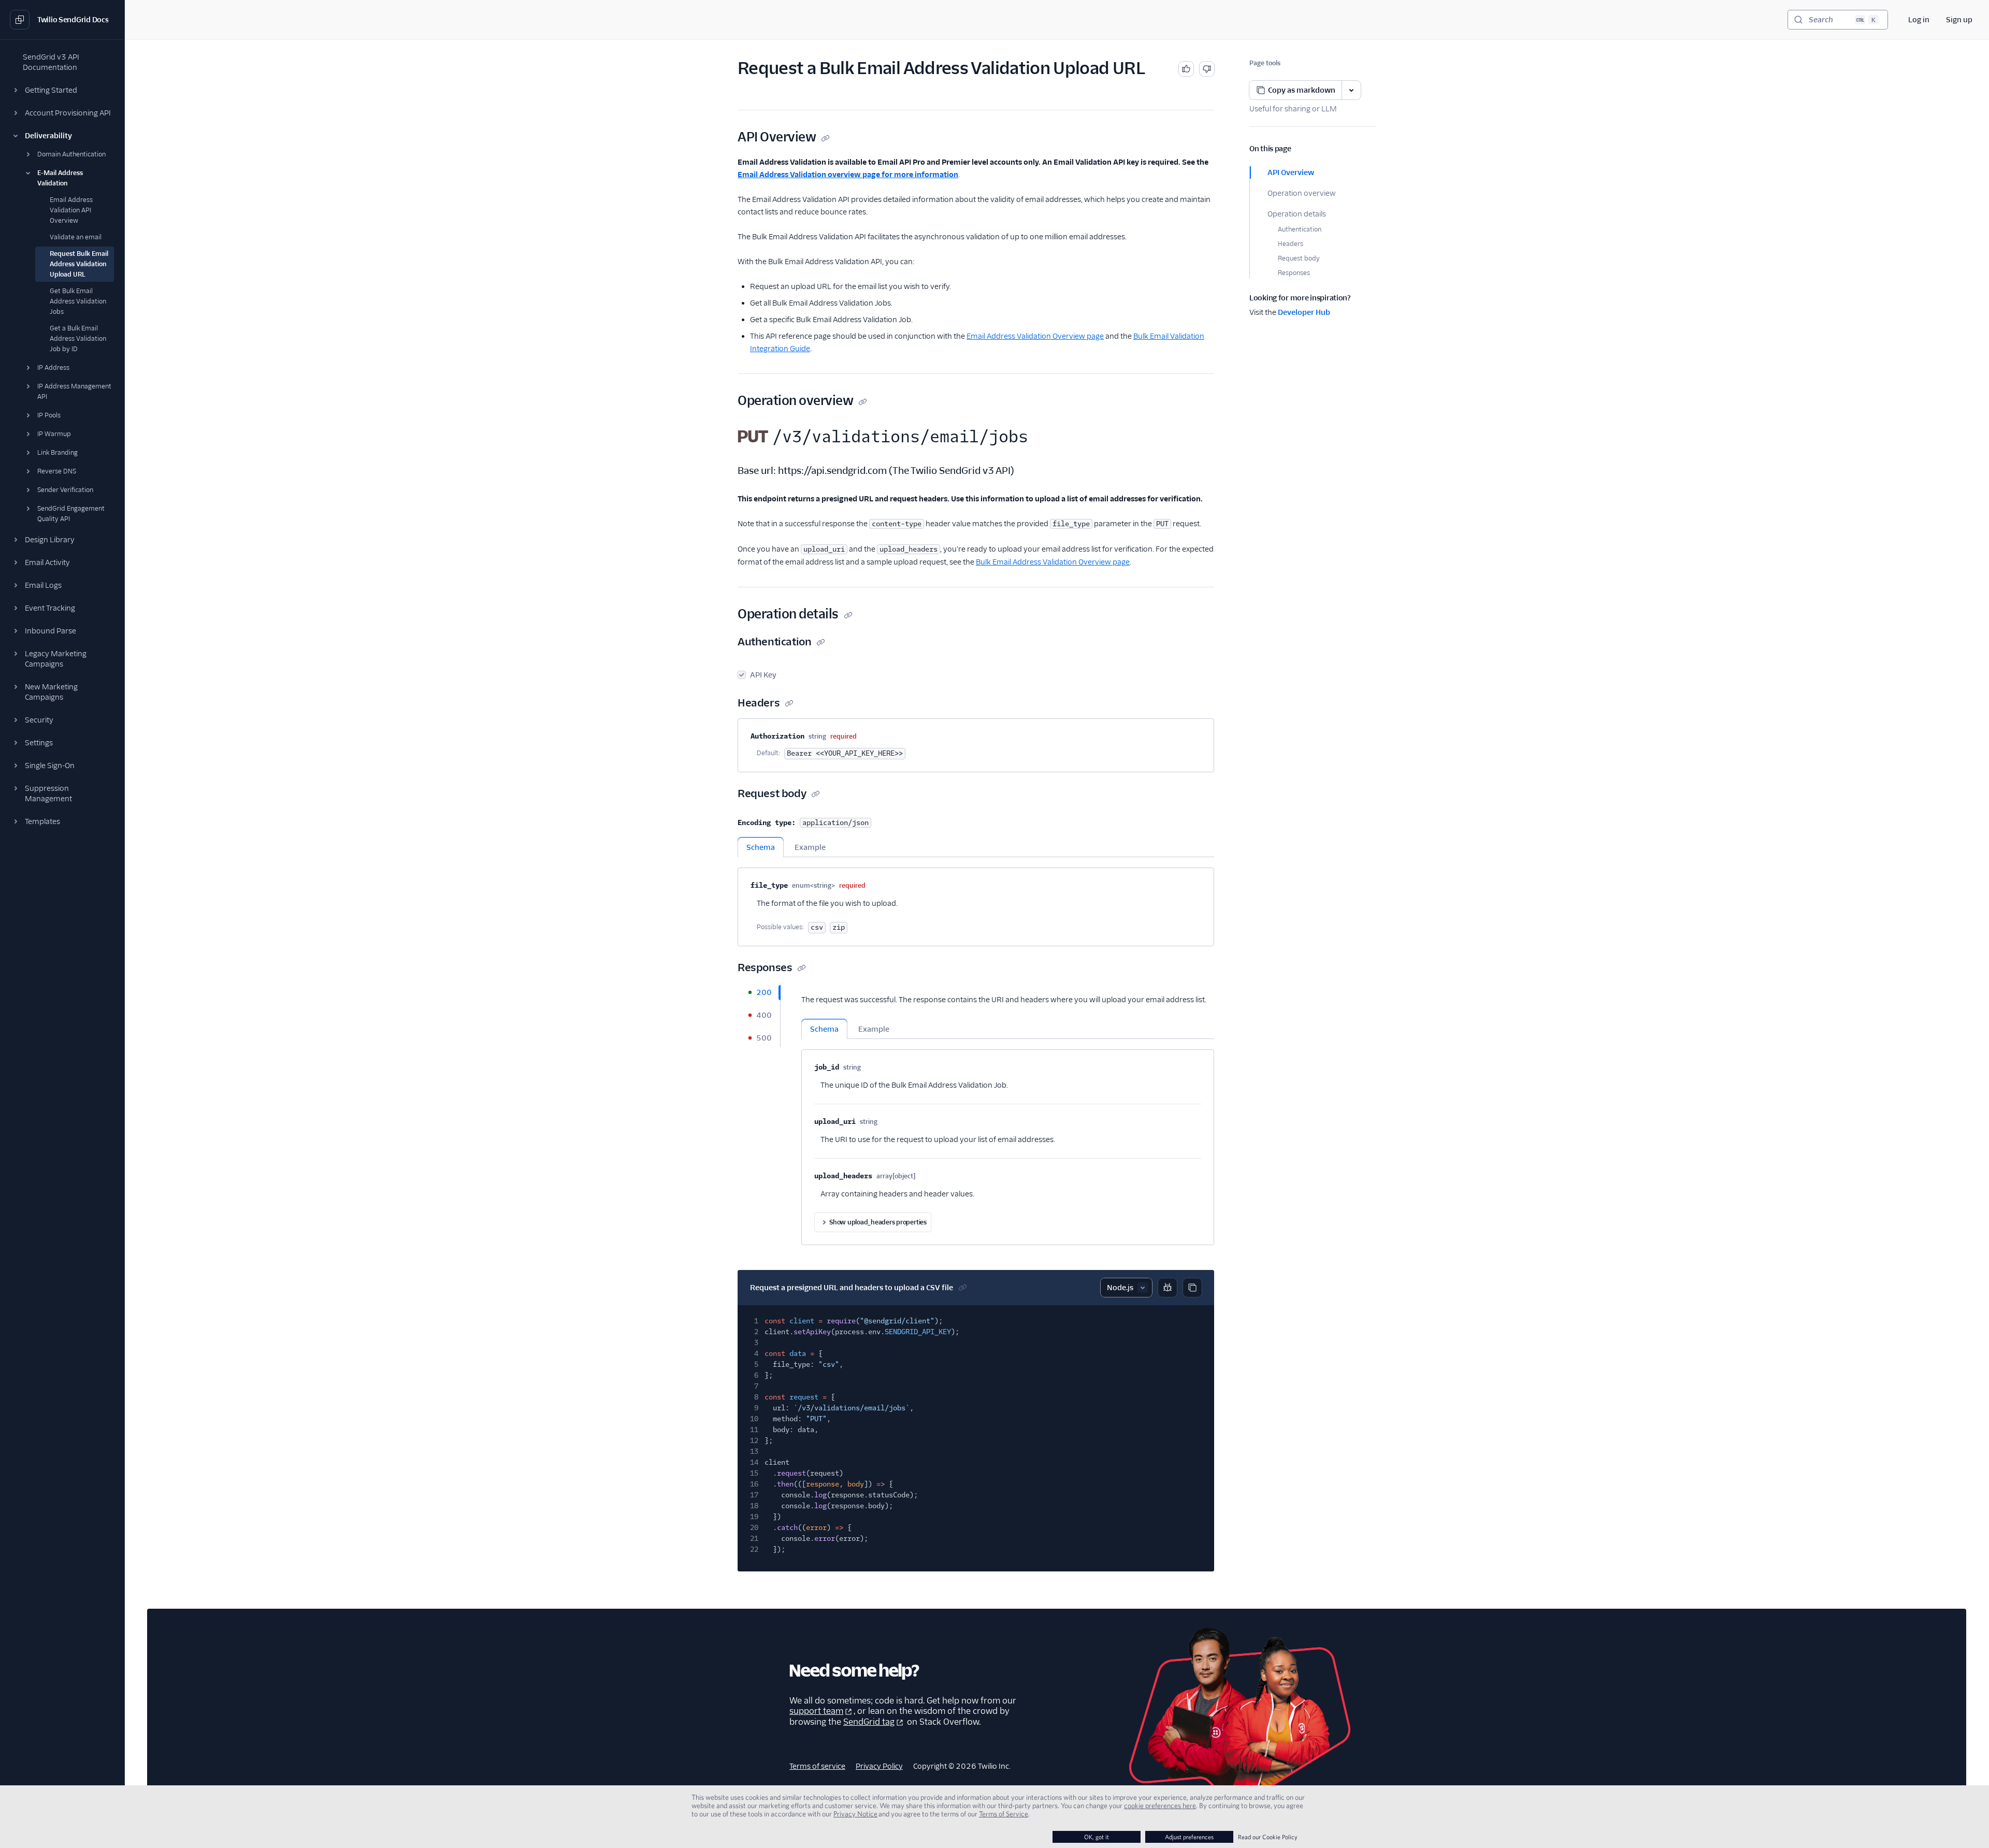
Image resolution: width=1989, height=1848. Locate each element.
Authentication (1300, 229)
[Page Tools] (1351, 90)
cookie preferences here (1160, 1806)
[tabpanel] (976, 902)
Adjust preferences (1189, 1837)
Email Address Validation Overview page (1035, 336)
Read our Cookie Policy (1268, 1837)
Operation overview (1302, 193)
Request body (1299, 258)
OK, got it (1097, 1837)
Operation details (1297, 214)
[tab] (759, 992)
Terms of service (817, 1766)
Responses (1294, 273)
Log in (1919, 20)
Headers (1291, 244)
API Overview (1291, 172)
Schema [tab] (761, 847)
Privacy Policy (879, 1766)
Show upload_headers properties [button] (878, 1222)
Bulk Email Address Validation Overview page (1053, 562)
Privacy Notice (855, 1814)
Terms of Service (1004, 1814)
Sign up (1959, 20)
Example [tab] (810, 847)
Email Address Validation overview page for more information (848, 175)
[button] (62, 90)
